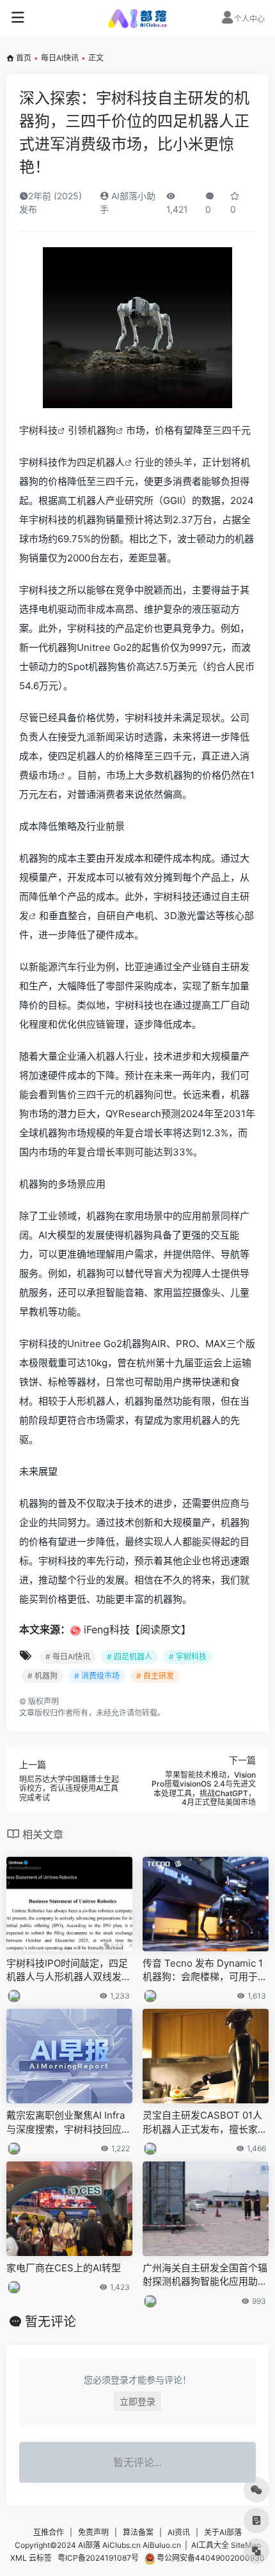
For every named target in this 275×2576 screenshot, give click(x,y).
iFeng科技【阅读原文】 (137, 1629)
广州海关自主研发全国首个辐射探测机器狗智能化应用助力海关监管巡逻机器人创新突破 (205, 2275)
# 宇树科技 (188, 1657)
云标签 (40, 2558)
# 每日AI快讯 (68, 1657)
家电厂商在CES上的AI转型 (64, 2268)
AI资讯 (179, 2532)
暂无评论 (51, 2322)
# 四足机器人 (130, 1657)
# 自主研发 (155, 1676)
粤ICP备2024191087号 (98, 2558)
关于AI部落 (223, 2532)
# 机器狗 (43, 1676)
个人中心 (249, 19)
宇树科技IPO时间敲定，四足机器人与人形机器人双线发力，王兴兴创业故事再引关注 (69, 1970)
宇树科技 (38, 430)
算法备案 (138, 2532)
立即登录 (137, 2401)
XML (19, 2558)
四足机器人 (101, 462)
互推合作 (49, 2532)
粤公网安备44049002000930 (210, 2558)
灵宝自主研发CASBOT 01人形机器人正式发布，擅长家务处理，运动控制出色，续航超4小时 (205, 2123)
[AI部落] (137, 18)
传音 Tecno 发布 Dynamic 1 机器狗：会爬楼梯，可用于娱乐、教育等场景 (205, 1970)
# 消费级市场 (97, 1676)
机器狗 (101, 430)
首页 (24, 58)
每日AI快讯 (60, 58)
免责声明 (93, 2532)
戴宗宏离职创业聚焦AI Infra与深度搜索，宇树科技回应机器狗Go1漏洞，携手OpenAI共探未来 (69, 2123)
